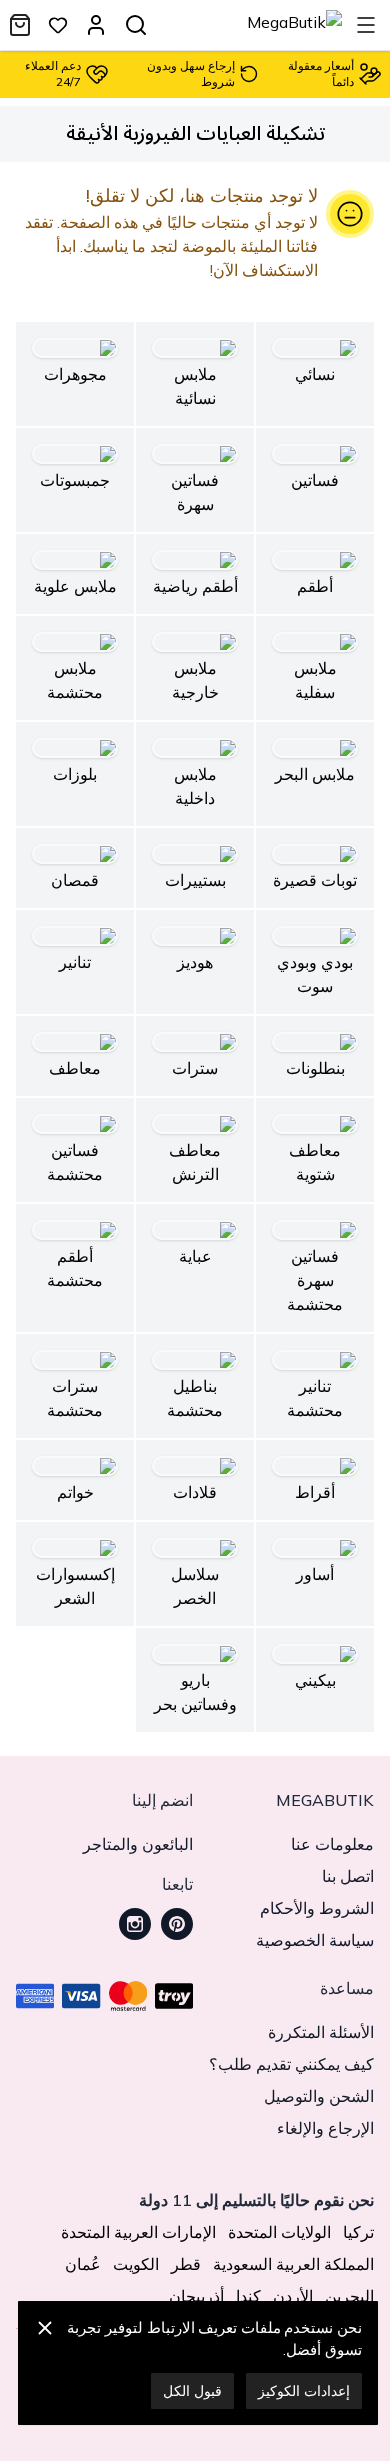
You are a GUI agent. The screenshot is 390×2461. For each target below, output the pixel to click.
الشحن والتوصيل (319, 2096)
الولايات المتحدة (279, 2232)
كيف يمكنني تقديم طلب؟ (291, 2064)
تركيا (358, 2232)
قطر (186, 2264)
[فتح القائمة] (366, 25)
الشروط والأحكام (317, 1908)
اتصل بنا (348, 1876)
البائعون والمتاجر (138, 1844)
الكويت (136, 2264)
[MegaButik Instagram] (135, 1924)
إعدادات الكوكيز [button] (304, 2391)
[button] (45, 2363)
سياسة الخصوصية (315, 1940)
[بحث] (136, 25)
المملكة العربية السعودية (293, 2264)
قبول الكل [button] (192, 2391)
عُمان (83, 2264)
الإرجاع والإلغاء (325, 2128)
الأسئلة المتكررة (321, 2032)
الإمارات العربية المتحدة (138, 2232)
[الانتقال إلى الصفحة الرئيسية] (294, 25)
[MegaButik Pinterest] (177, 1924)
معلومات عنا (332, 1844)
